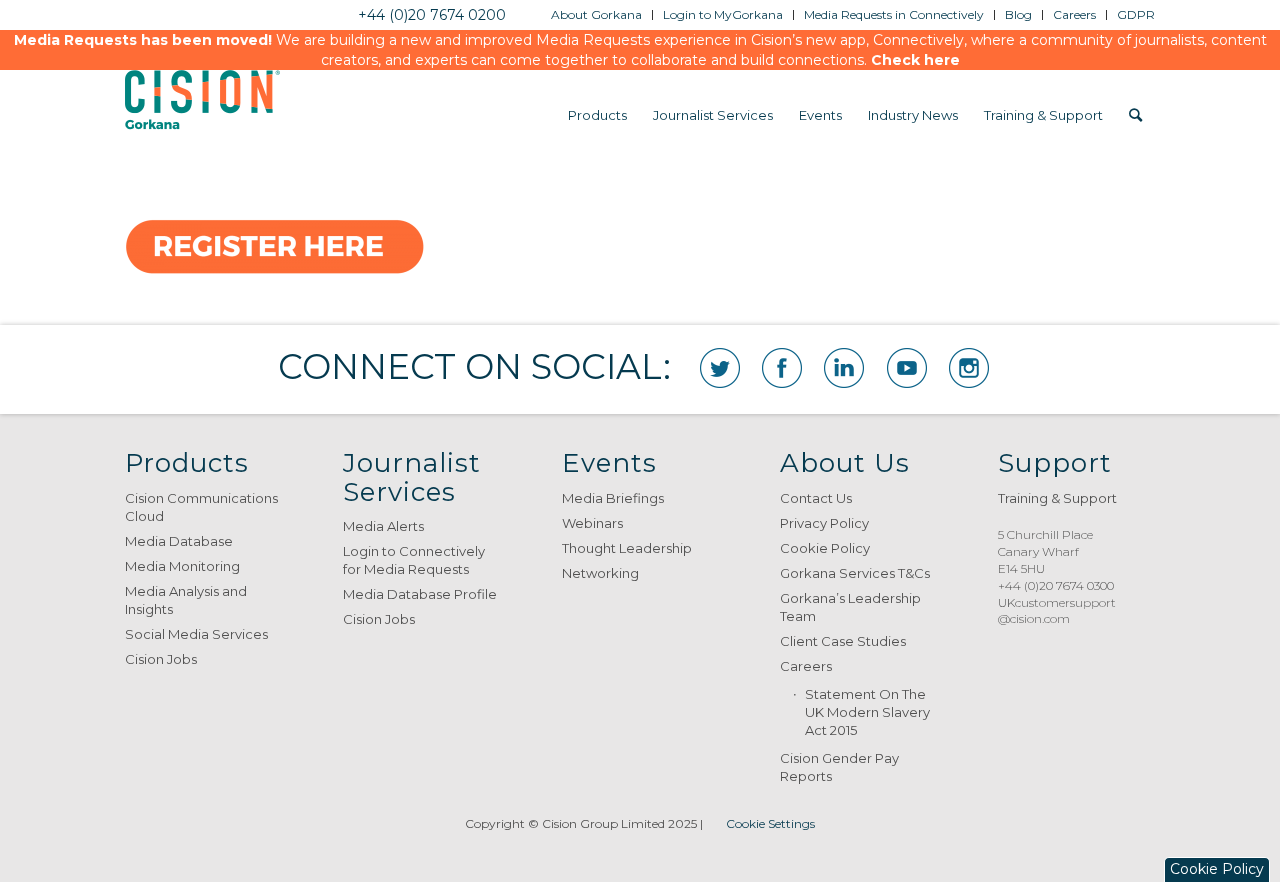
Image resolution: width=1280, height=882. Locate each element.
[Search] (1135, 115)
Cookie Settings (770, 823)
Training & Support (1057, 498)
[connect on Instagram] (969, 368)
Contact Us (816, 498)
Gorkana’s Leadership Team (850, 607)
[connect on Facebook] (782, 368)
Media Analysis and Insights (186, 600)
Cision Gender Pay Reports (839, 767)
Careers (806, 666)
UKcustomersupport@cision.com (1057, 611)
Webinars (592, 523)
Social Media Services (196, 634)
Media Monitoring (182, 566)
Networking (600, 573)
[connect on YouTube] (907, 368)
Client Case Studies (843, 641)
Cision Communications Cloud (201, 507)
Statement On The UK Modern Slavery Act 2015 (867, 712)
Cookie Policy (825, 548)
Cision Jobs (161, 659)
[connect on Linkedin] (844, 368)
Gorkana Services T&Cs (855, 573)
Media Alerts (383, 526)
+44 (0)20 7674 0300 (1056, 585)
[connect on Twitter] (720, 368)
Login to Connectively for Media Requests (414, 560)
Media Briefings (613, 498)
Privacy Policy (824, 523)
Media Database (179, 541)
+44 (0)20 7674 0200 (432, 15)
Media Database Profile (420, 594)
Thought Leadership (627, 548)
